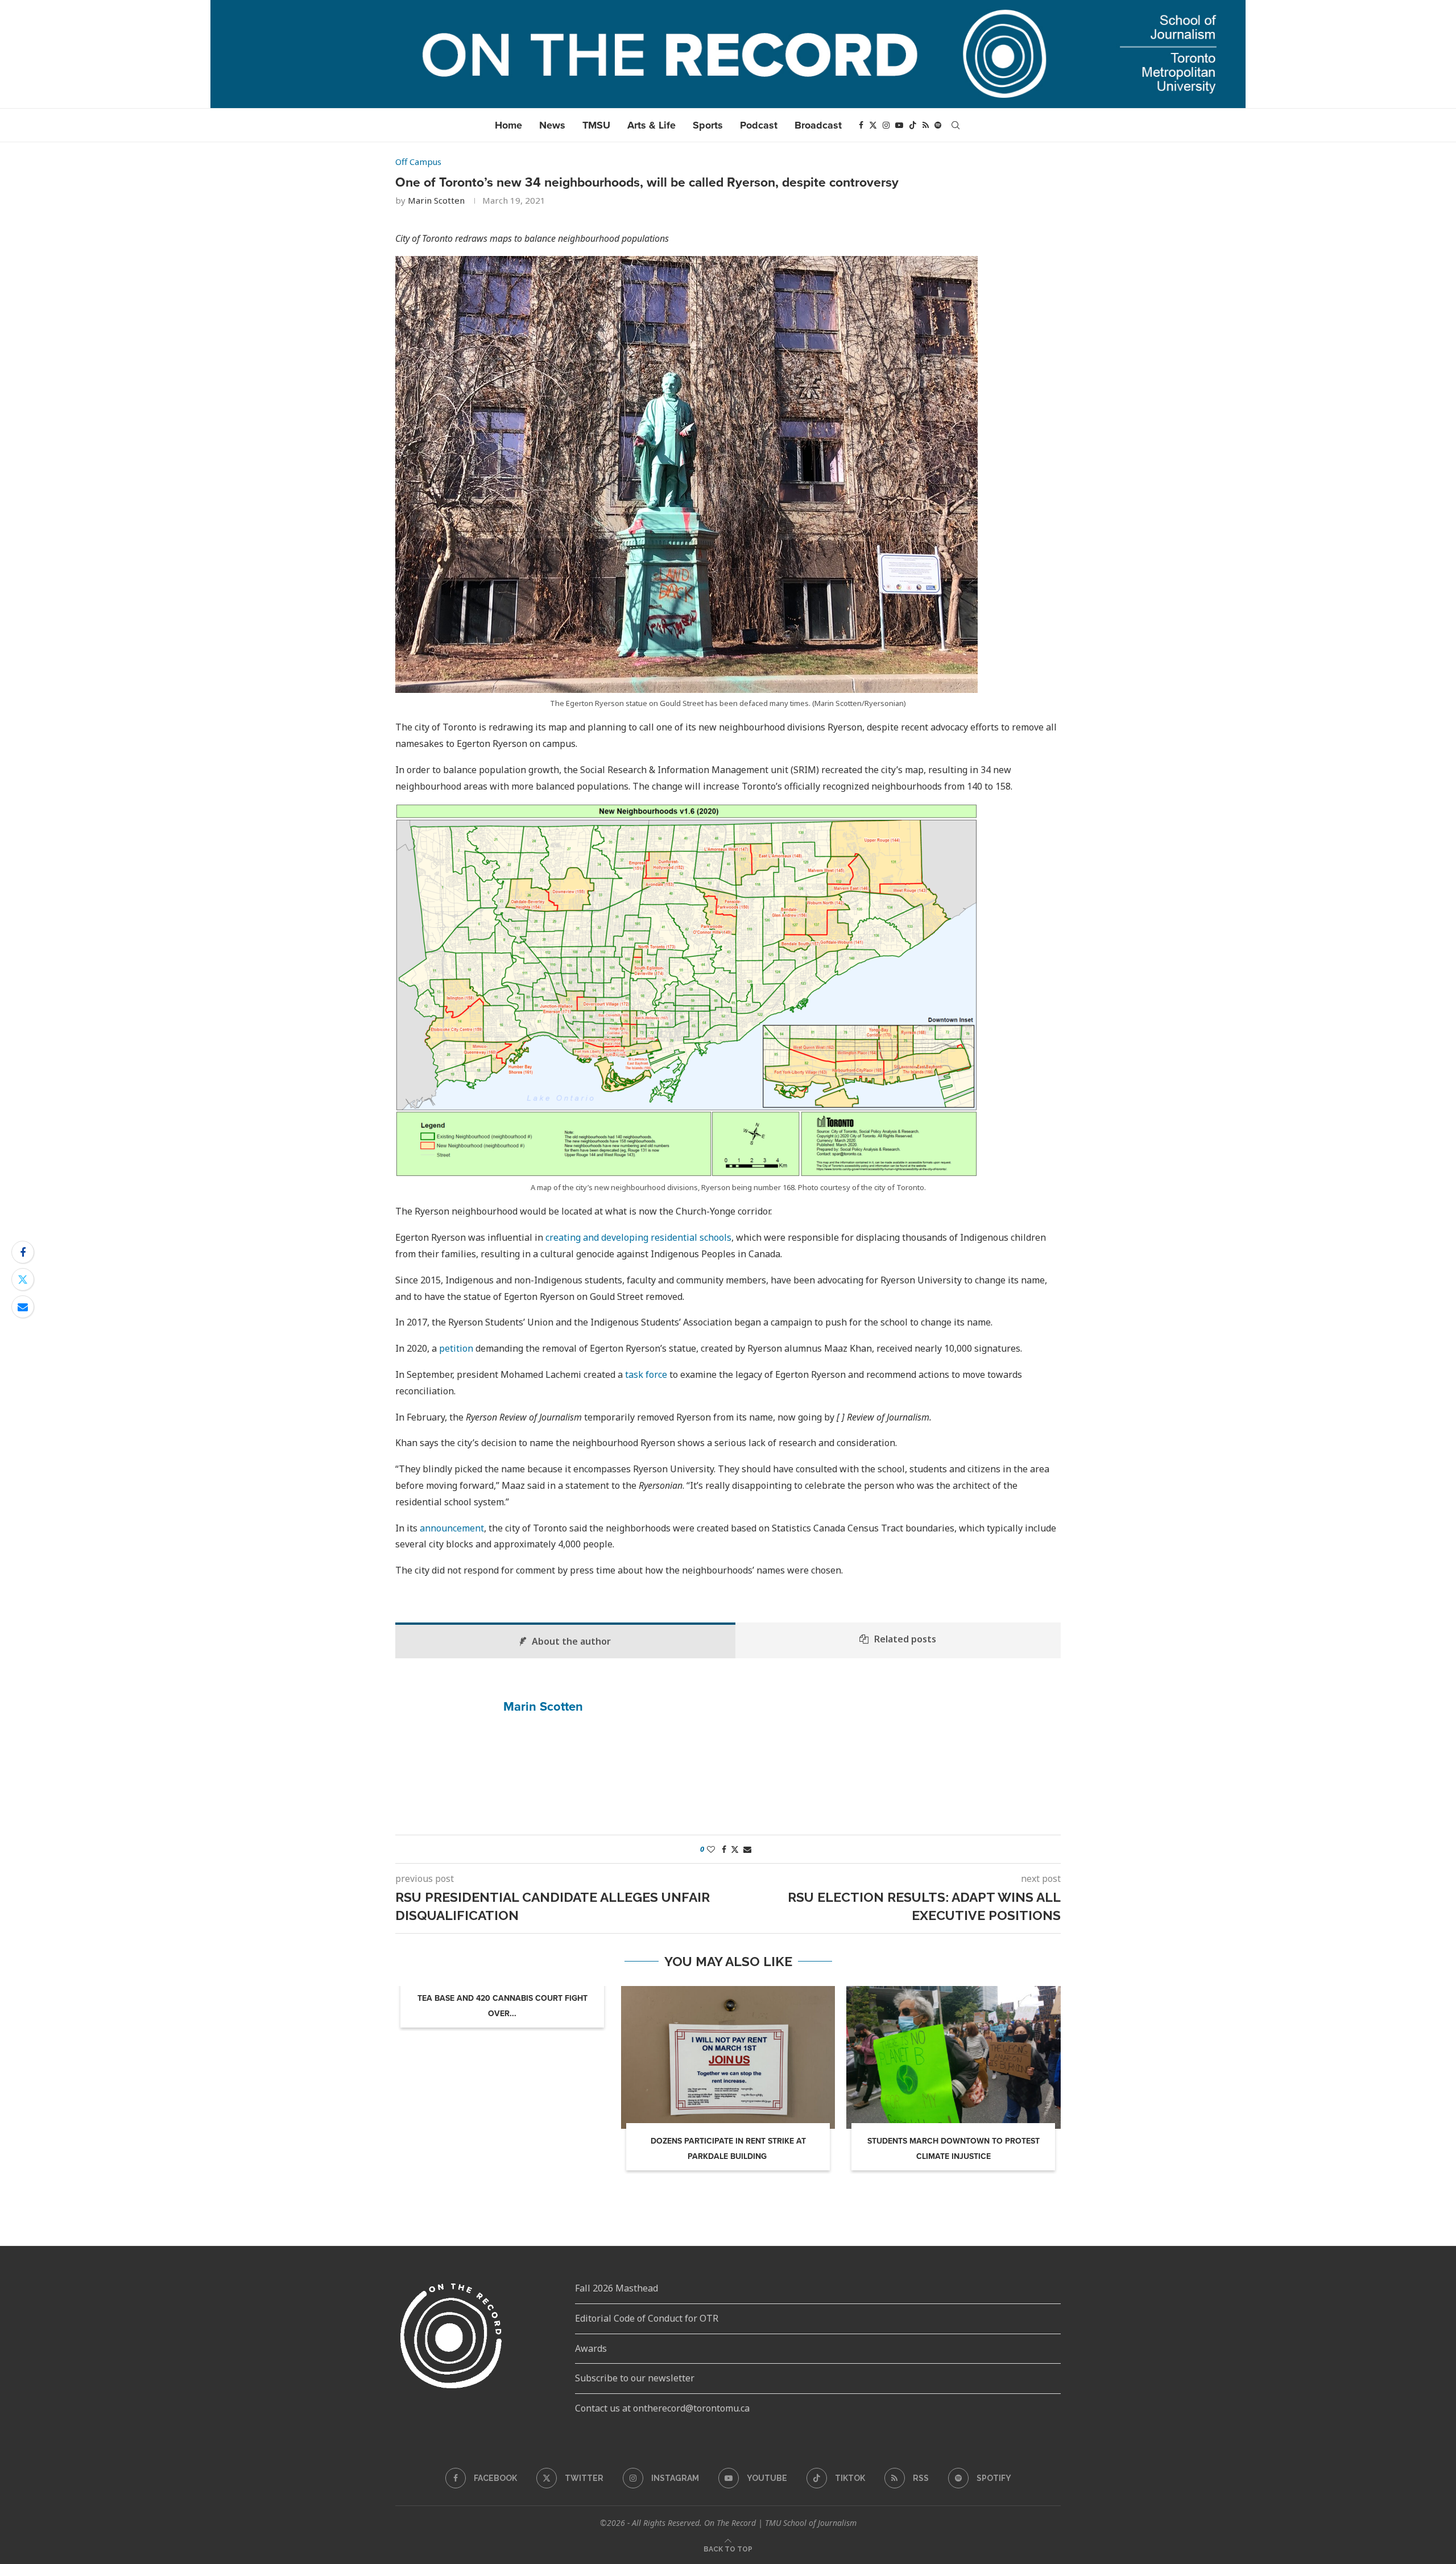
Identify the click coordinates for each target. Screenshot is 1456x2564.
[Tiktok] (913, 125)
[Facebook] (861, 125)
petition (456, 1348)
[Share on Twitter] (23, 1279)
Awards (591, 2348)
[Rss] (926, 125)
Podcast (759, 125)
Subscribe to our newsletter (635, 2378)
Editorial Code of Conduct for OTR (647, 2318)
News (552, 125)
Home (508, 125)
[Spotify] (938, 125)
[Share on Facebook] (23, 1252)
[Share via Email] (23, 1307)
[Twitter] (873, 125)
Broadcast (818, 125)
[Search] (955, 125)
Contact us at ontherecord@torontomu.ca (662, 2408)
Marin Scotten (436, 200)
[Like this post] (711, 1849)
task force (646, 1374)
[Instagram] (886, 125)
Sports (708, 125)
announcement (452, 1528)
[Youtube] (899, 125)
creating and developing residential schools (638, 1237)
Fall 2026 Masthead (617, 2288)
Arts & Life (652, 125)
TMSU (596, 125)
